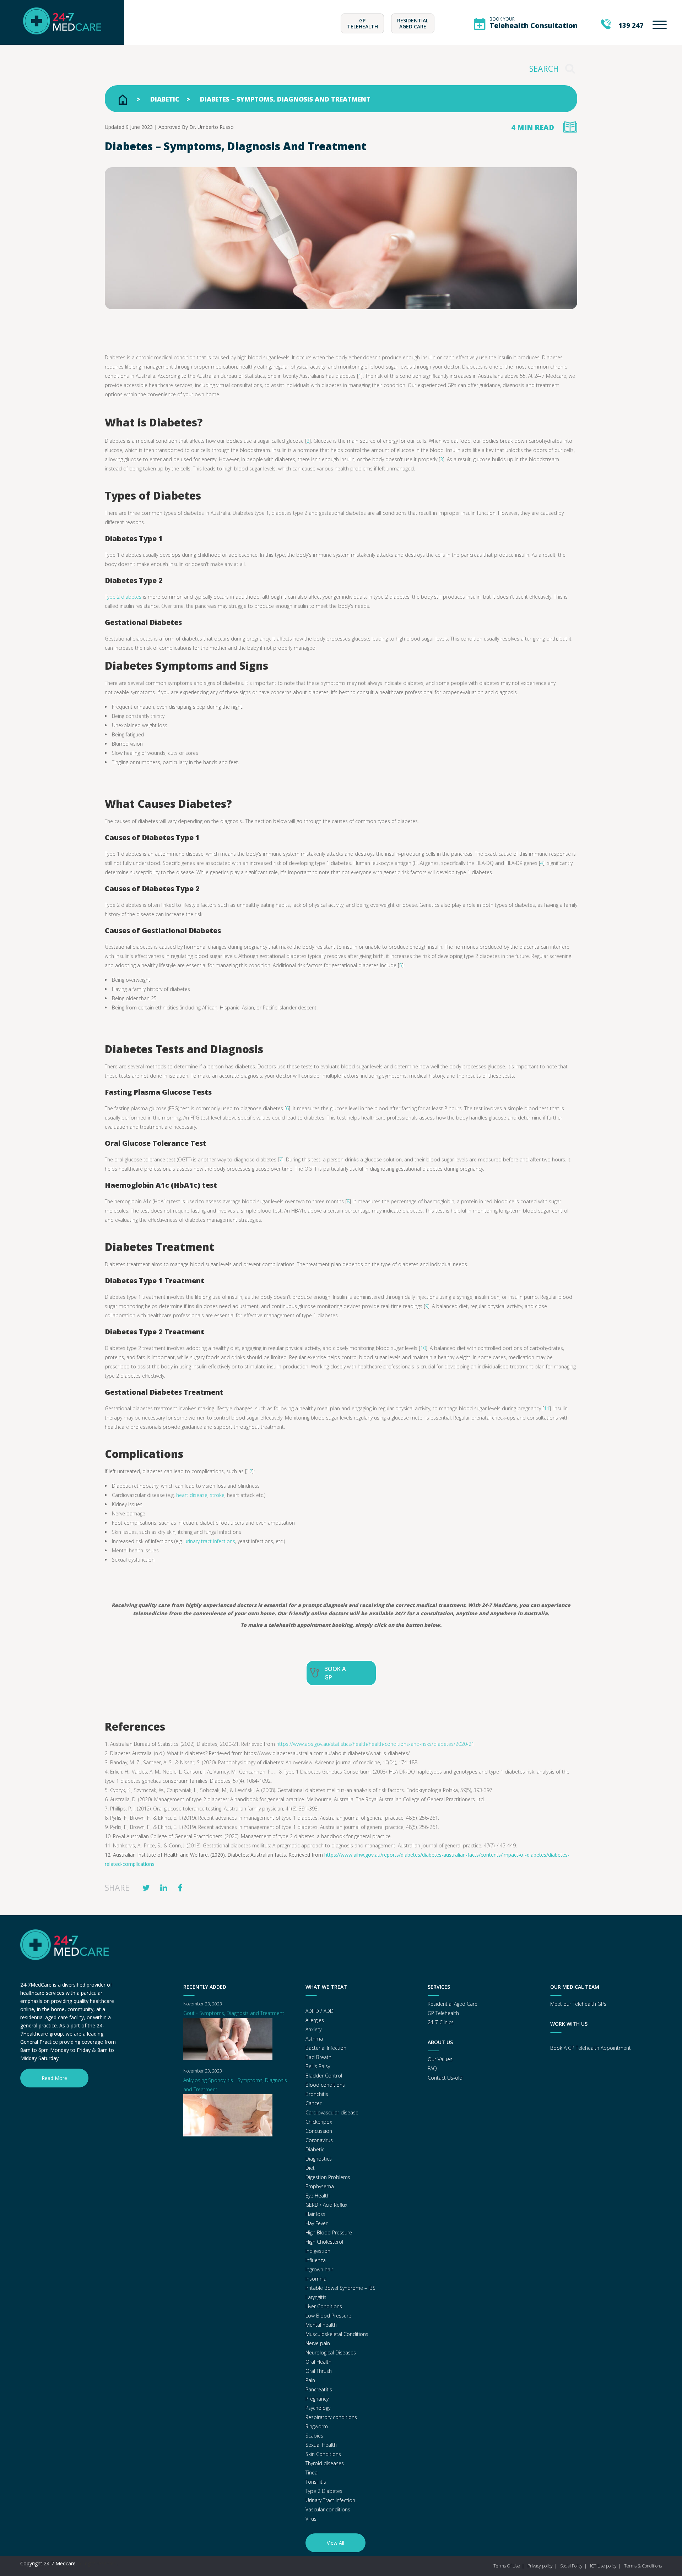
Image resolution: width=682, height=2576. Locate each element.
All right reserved (97, 2563)
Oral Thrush (319, 2371)
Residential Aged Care (413, 23)
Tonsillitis (316, 2482)
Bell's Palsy (318, 2066)
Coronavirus (319, 2140)
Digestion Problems (328, 2177)
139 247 (631, 25)
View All (335, 2543)
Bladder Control (324, 2076)
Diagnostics (319, 2159)
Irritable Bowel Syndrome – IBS (340, 2288)
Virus (311, 2519)
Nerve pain (318, 2343)
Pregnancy (317, 2399)
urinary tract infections (210, 1541)
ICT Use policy (603, 2566)
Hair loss (315, 2214)
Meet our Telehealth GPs (578, 2004)
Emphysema (320, 2186)
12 (249, 1471)
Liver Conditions (324, 2306)
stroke (217, 1495)
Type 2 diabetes (123, 597)
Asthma (314, 2039)
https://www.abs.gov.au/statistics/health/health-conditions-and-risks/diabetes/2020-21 (375, 1744)
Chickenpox (319, 2122)
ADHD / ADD (320, 2011)
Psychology (318, 2408)
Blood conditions (325, 2085)
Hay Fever (316, 2223)
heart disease (192, 1495)
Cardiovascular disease (332, 2112)
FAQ (432, 2068)
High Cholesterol (324, 2242)
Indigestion (318, 2251)
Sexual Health (321, 2445)
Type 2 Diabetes (324, 2491)
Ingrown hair (319, 2269)
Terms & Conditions (643, 2566)
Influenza (316, 2260)
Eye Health (318, 2196)
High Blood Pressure (329, 2232)
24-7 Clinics (441, 2022)
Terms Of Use (507, 2566)
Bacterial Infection (326, 2048)
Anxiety (313, 2029)
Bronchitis (317, 2094)
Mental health (321, 2325)
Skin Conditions (323, 2454)
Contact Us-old (445, 2078)
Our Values (440, 2059)
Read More (54, 2078)
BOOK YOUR (534, 23)
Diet (310, 2168)
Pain (310, 2380)
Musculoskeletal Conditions (337, 2334)
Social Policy (571, 2566)
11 (547, 1408)
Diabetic (165, 99)
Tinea (312, 2472)
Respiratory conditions (331, 2417)
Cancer (313, 2103)
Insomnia (316, 2279)
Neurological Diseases (331, 2352)
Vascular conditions (328, 2509)
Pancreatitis (319, 2389)
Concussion (319, 2131)
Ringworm (317, 2426)
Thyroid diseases (325, 2463)
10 (423, 1348)
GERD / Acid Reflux (326, 2205)
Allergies (315, 2020)
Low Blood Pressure (328, 2316)
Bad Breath (318, 2057)
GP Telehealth (362, 23)
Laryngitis (316, 2297)
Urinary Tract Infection (330, 2500)
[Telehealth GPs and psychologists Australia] (62, 40)
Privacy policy (540, 2566)
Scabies (314, 2436)
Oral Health (318, 2362)
